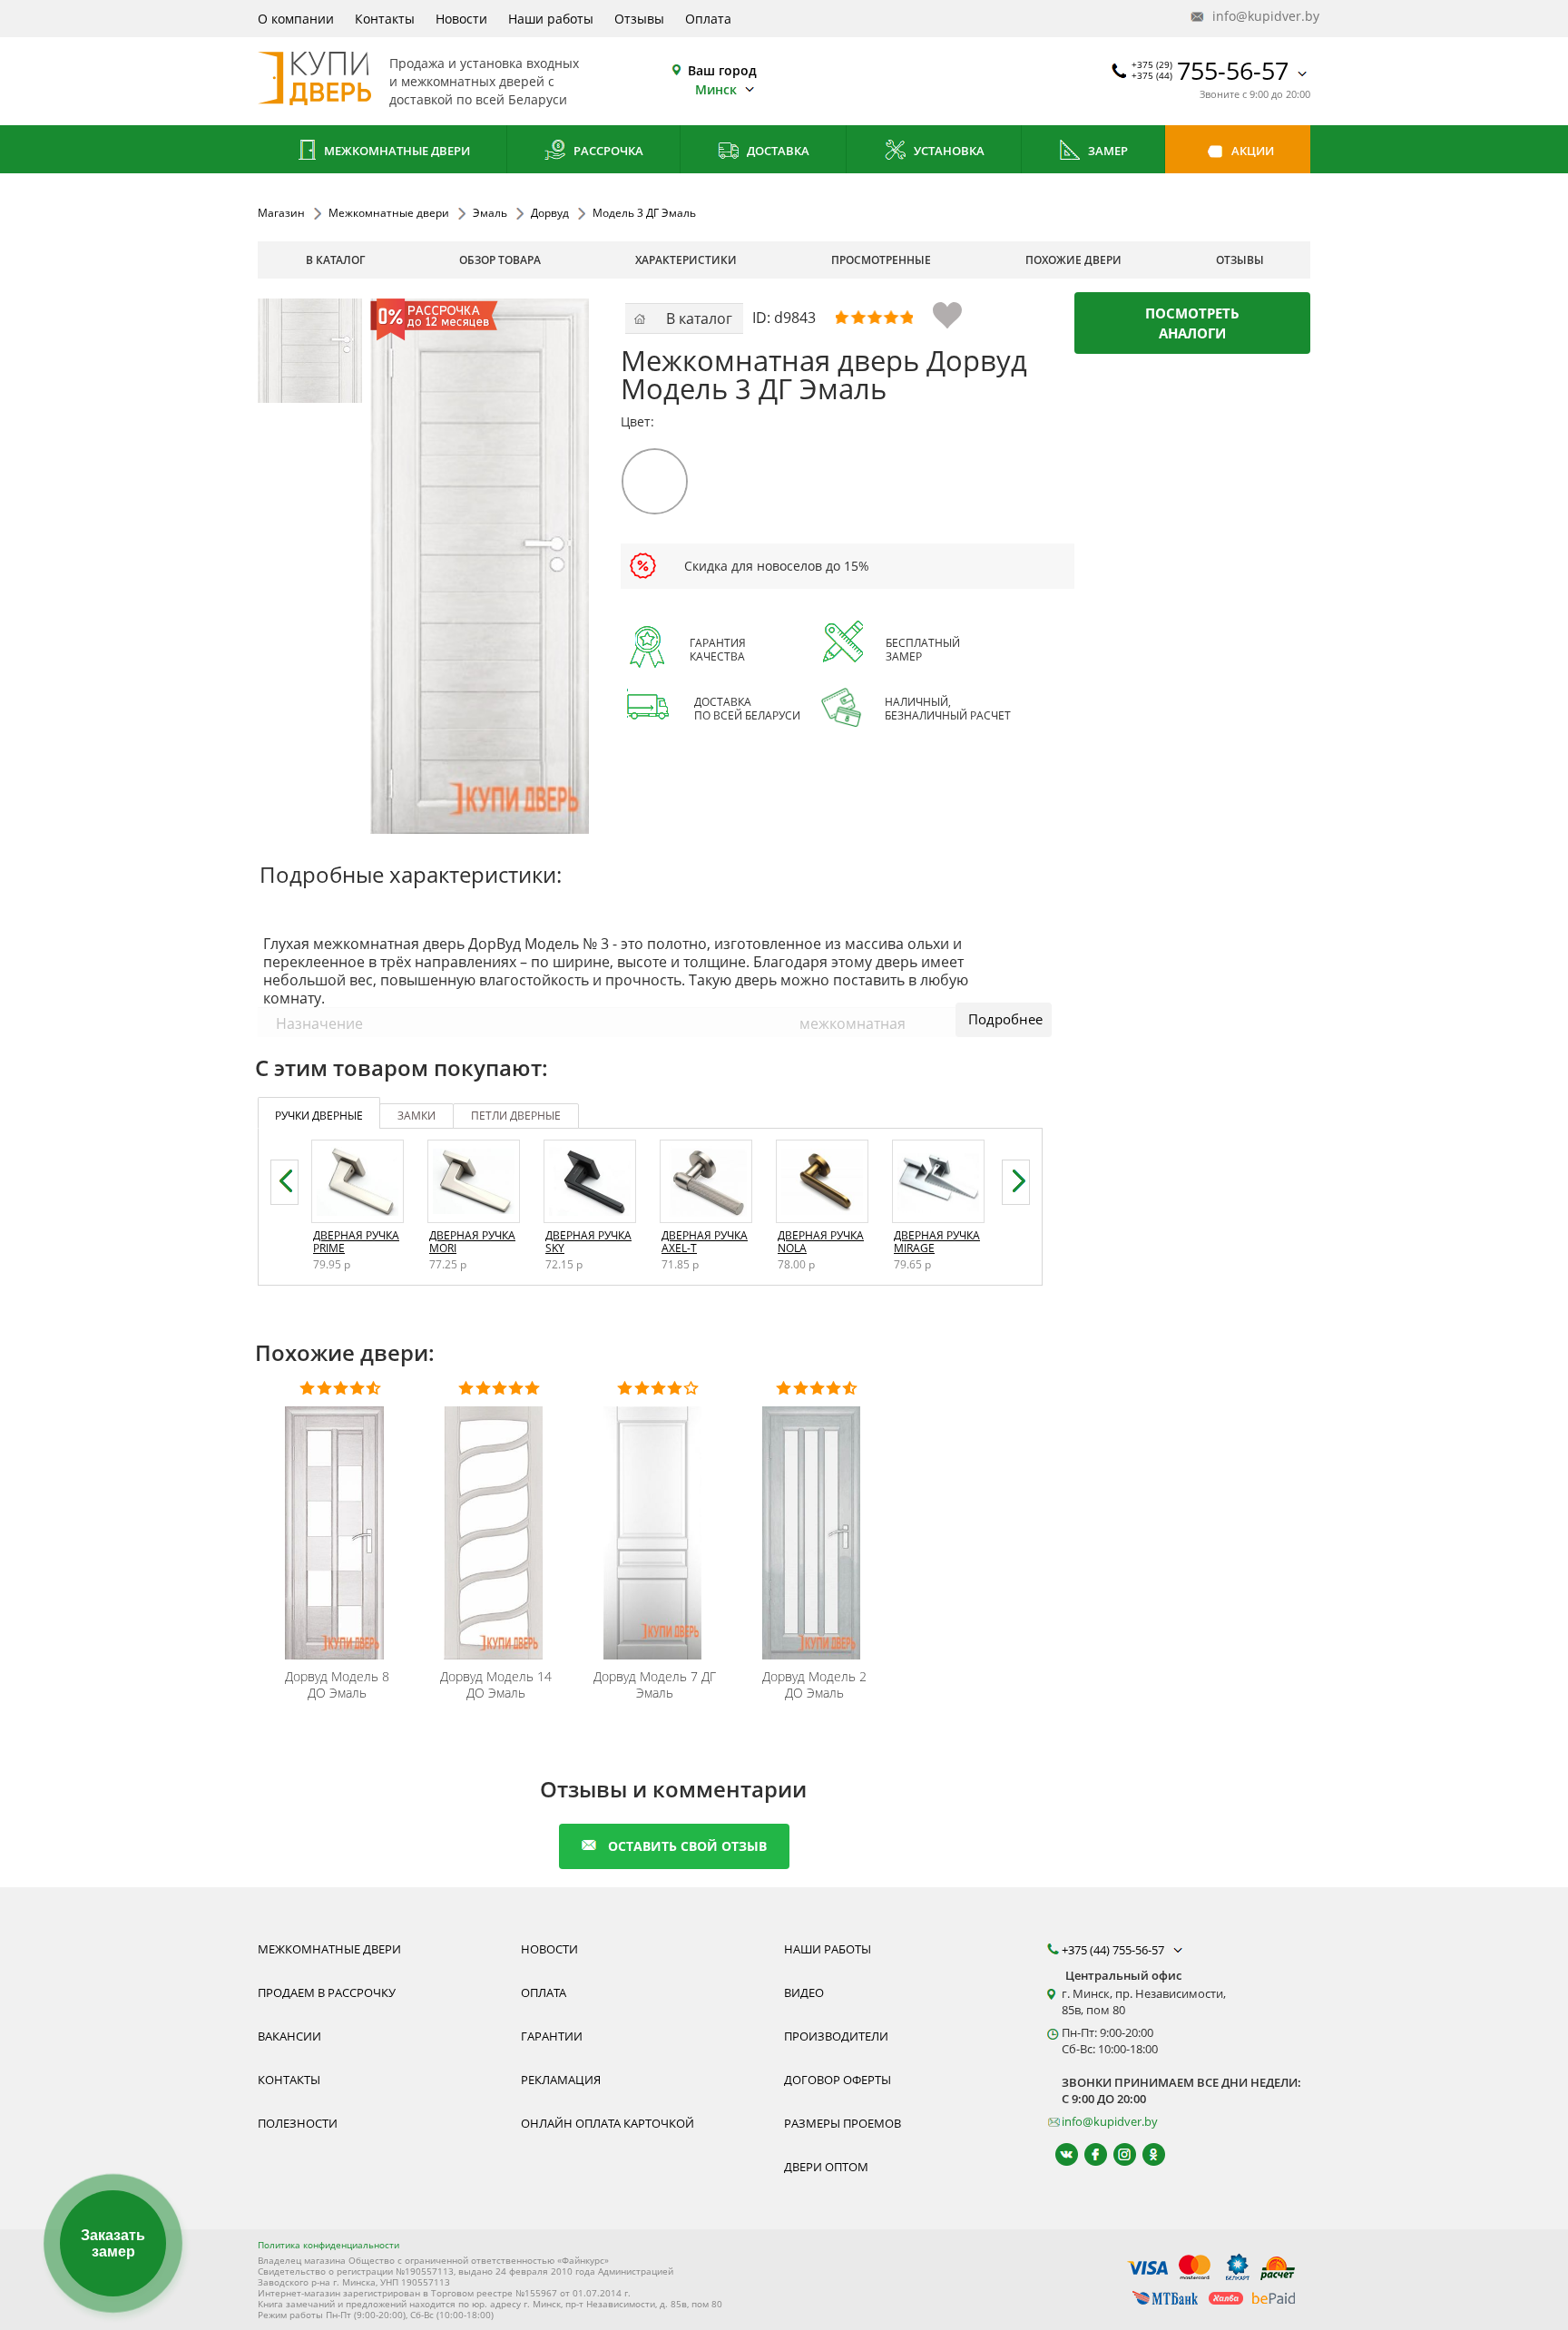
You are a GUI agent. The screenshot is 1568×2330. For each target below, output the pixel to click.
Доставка (777, 151)
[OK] (1146, 2154)
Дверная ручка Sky (588, 1242)
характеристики (686, 260)
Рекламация (561, 2080)
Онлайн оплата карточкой (608, 2123)
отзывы (1240, 260)
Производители (836, 2036)
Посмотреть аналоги (1192, 323)
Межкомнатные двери (396, 151)
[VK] (1058, 2154)
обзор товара (500, 260)
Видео (804, 1992)
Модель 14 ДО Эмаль (496, 1685)
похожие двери (1073, 260)
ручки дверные (319, 1116)
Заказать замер (113, 2243)
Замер (1107, 151)
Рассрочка (607, 151)
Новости (461, 19)
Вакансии (289, 2036)
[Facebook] (1088, 2154)
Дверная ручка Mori (472, 1242)
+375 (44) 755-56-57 (1114, 1950)
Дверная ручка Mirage (937, 1242)
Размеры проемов (843, 2123)
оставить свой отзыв (687, 1846)
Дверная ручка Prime (356, 1242)
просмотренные (881, 260)
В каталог (335, 260)
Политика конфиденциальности (328, 2245)
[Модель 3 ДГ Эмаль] (310, 351)
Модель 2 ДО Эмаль (814, 1685)
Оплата (708, 19)
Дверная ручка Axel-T (705, 1242)
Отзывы (639, 19)
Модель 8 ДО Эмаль (337, 1685)
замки (416, 1116)
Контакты (385, 19)
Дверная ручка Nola (821, 1242)
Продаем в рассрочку (327, 1992)
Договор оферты (838, 2080)
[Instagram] (1117, 2154)
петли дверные (516, 1116)
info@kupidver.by (1259, 16)
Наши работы (551, 19)
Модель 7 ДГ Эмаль (655, 1685)
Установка (948, 151)
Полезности (298, 2123)
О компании (296, 19)
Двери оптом (826, 2167)
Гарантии (552, 2036)
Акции (1251, 151)
